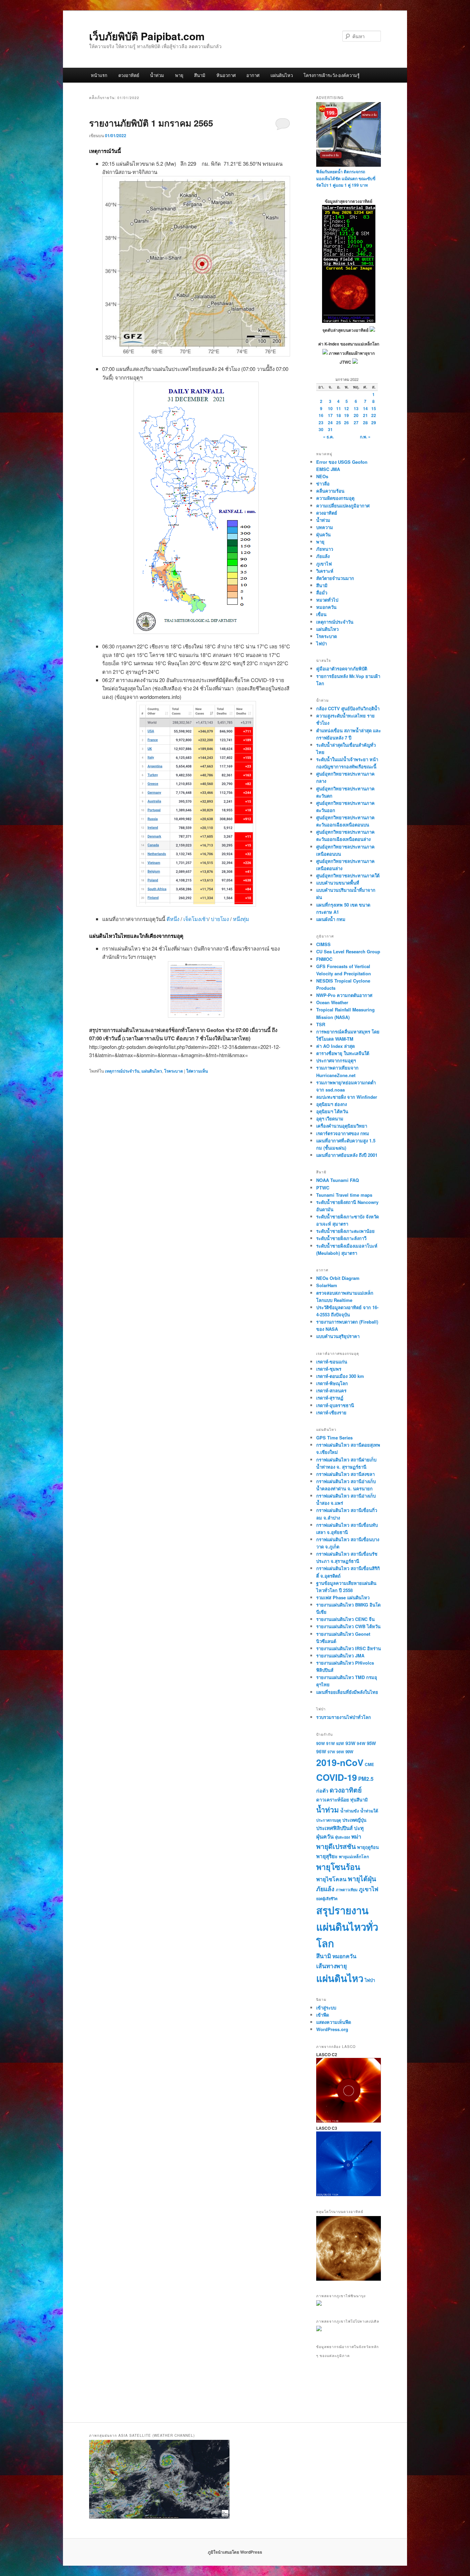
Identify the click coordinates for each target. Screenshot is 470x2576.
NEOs (322, 476)
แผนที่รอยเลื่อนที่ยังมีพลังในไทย (347, 1692)
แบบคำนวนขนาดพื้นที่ (338, 883)
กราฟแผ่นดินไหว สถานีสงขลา (345, 1474)
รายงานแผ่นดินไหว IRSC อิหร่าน (349, 1648)
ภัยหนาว (325, 549)
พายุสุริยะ (327, 1856)
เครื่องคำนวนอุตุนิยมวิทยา (342, 1126)
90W (321, 1744)
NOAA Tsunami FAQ (338, 1180)
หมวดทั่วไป (327, 600)
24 (330, 423)
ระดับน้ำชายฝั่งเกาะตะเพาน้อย (345, 1231)
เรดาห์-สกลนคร (331, 1390)
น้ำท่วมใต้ (369, 1811)
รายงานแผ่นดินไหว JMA (340, 1656)
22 (374, 415)
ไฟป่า (322, 643)
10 (330, 408)
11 (339, 408)
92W (340, 1743)
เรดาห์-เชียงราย (331, 1412)
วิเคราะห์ (325, 571)
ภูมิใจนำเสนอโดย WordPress (235, 2552)
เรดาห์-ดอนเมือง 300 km (340, 1376)
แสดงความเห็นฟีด (334, 2022)
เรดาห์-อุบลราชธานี (335, 1405)
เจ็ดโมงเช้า (196, 919)
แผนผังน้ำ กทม (331, 919)
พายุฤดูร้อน (368, 1847)
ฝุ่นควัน (323, 534)
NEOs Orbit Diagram (338, 1278)
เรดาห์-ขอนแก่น (332, 1362)
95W (371, 1743)
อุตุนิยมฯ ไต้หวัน (332, 1111)
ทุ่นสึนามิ (359, 1800)
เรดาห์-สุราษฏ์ (330, 1398)
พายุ (179, 75)
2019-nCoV (340, 1762)
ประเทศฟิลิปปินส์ (334, 1828)
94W (361, 1744)
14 (365, 408)
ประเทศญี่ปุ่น (354, 1820)
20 (356, 415)
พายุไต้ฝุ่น (362, 1878)
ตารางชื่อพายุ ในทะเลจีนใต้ (343, 1053)
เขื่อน (321, 614)
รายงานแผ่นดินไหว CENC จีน (345, 1619)
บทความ (325, 527)
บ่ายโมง (221, 919)
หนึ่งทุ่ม (241, 919)
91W (330, 1744)
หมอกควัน (326, 607)
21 (365, 415)
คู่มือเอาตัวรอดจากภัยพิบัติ (342, 668)
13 (356, 408)
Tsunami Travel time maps (344, 1195)
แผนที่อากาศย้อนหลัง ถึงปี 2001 (347, 1155)
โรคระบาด (174, 1071)
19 (346, 415)
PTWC (323, 1188)
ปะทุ (359, 1828)
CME (369, 1764)
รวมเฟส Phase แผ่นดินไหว (343, 1597)
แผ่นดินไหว (282, 75)
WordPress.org (332, 2029)
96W (321, 1751)
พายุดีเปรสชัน (336, 1846)
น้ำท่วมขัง (350, 1811)
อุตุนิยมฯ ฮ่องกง (332, 1104)
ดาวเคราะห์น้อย (333, 1799)
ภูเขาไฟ (324, 564)
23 (321, 423)
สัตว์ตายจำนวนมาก (335, 578)
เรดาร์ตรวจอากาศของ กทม (343, 1133)
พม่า (356, 1836)
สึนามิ (200, 75)
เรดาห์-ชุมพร (329, 1369)
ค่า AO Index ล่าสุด (335, 1046)
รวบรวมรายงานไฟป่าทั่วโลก (344, 1717)
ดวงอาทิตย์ (129, 75)
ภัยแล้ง (323, 556)
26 (346, 423)
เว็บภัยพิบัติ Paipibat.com (147, 36)
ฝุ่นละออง (343, 1837)
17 (330, 415)
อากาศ (253, 75)
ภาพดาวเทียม (347, 1890)
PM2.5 (366, 1779)
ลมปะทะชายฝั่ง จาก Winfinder (347, 1097)
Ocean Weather (332, 1002)
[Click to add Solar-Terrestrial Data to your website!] (349, 321)
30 (321, 429)
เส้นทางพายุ (332, 1966)
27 (356, 423)
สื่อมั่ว (322, 593)
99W (349, 1752)
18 (339, 415)
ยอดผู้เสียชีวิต (327, 1899)
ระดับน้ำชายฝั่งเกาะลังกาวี (341, 1238)
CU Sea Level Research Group (348, 951)
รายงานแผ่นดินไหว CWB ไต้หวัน (348, 1626)
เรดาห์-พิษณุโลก (332, 1383)
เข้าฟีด (323, 2015)
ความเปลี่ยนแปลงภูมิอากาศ (343, 506)
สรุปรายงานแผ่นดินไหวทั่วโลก (347, 1926)
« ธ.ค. (328, 437)
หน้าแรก (99, 75)
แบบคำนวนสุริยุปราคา (338, 1336)
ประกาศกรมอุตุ (329, 1820)
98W (340, 1752)
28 (365, 423)
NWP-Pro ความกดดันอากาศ (344, 995)
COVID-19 (337, 1777)
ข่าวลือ (323, 484)
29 (374, 423)
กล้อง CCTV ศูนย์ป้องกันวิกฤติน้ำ (348, 708)
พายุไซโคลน (331, 1879)
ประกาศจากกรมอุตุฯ (336, 1060)
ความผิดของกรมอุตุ (335, 498)
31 (330, 429)
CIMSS (323, 944)
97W (331, 1752)
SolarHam (327, 1285)
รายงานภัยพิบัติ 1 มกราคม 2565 (151, 123)
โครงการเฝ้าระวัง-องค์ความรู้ (332, 75)
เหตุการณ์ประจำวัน (122, 1071)
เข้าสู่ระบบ (326, 2008)
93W (350, 1743)
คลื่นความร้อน (330, 491)
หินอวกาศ (226, 75)
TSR (321, 1024)
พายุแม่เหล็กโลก (354, 1856)
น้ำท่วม (157, 75)
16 (321, 415)
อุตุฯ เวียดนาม (330, 1119)
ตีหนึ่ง (174, 919)
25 (339, 423)
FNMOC (324, 959)
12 (346, 408)
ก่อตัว (322, 1790)
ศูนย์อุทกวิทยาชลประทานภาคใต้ (348, 875)
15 (374, 408)
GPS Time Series (334, 1438)
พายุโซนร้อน (338, 1867)
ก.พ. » (365, 437)
